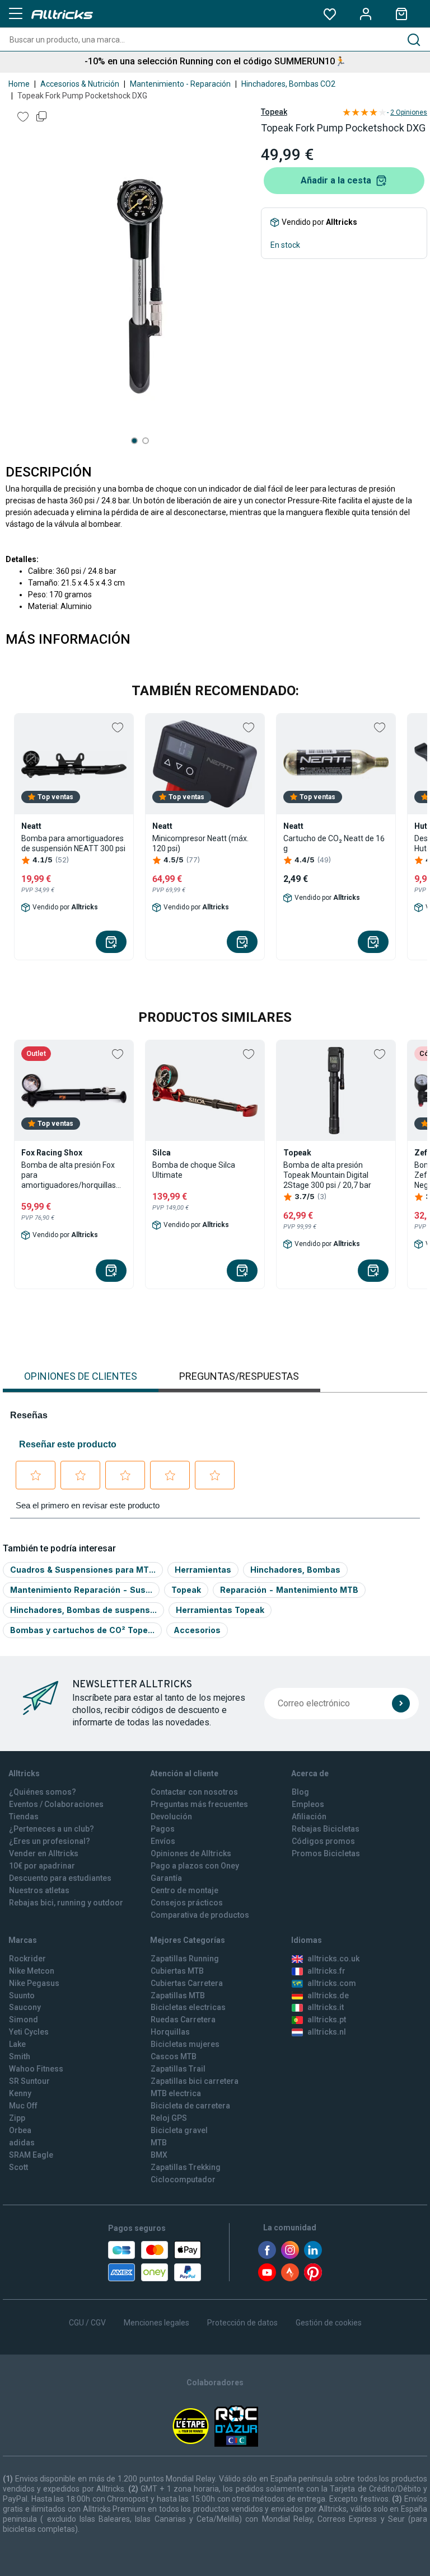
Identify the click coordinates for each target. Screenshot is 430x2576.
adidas (22, 2143)
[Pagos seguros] (155, 2261)
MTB (159, 2143)
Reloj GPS (169, 2118)
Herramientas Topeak (220, 1610)
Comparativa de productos (200, 1915)
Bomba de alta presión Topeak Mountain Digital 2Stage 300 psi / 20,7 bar (327, 1175)
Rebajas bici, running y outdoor (66, 1903)
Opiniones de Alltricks (191, 1853)
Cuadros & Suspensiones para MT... (83, 1570)
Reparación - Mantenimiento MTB (289, 1590)
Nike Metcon (32, 1971)
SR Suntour (29, 2081)
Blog (300, 1792)
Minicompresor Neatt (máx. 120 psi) (200, 843)
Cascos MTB (174, 2056)
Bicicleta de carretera (190, 2106)
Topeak (274, 112)
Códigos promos (323, 1841)
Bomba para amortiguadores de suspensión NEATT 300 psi (73, 843)
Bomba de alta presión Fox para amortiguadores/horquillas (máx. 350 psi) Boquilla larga (71, 1175)
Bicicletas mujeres (185, 2044)
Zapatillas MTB (178, 1995)
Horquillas (170, 2032)
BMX (159, 2155)
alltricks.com (332, 1983)
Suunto (22, 1995)
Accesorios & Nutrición (80, 84)
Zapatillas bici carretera (195, 2081)
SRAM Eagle (31, 2155)
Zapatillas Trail (178, 2069)
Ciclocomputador (183, 2179)
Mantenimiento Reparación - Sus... (81, 1590)
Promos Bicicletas (326, 1853)
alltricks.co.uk (333, 1959)
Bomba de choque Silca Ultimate (194, 1170)
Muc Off (23, 2106)
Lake (17, 2044)
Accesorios (197, 1630)
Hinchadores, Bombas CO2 (288, 84)
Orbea (20, 2130)
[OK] (401, 1704)
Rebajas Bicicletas (326, 1829)
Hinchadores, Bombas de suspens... (83, 1610)
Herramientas (203, 1570)
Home (19, 84)
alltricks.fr (326, 1971)
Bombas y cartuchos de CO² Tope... (82, 1630)
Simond (24, 2020)
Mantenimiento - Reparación (180, 84)
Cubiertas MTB (177, 1971)
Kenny (20, 2093)
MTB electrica (176, 2093)
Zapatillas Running (185, 1959)
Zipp (17, 2118)
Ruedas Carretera (183, 2020)
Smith (20, 2056)
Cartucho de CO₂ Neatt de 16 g (334, 843)
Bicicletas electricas (188, 2007)
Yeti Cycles (29, 2032)
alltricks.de (328, 1995)
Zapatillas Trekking (186, 2167)
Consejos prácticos (187, 1903)
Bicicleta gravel (179, 2130)
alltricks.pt (327, 2020)
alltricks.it (326, 2007)
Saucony (25, 2007)
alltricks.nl (327, 2032)
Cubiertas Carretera (187, 1983)
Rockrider (27, 1959)
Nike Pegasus (34, 1983)
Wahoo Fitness (36, 2069)
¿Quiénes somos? (43, 1792)
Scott (18, 2167)
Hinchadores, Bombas (295, 1570)
